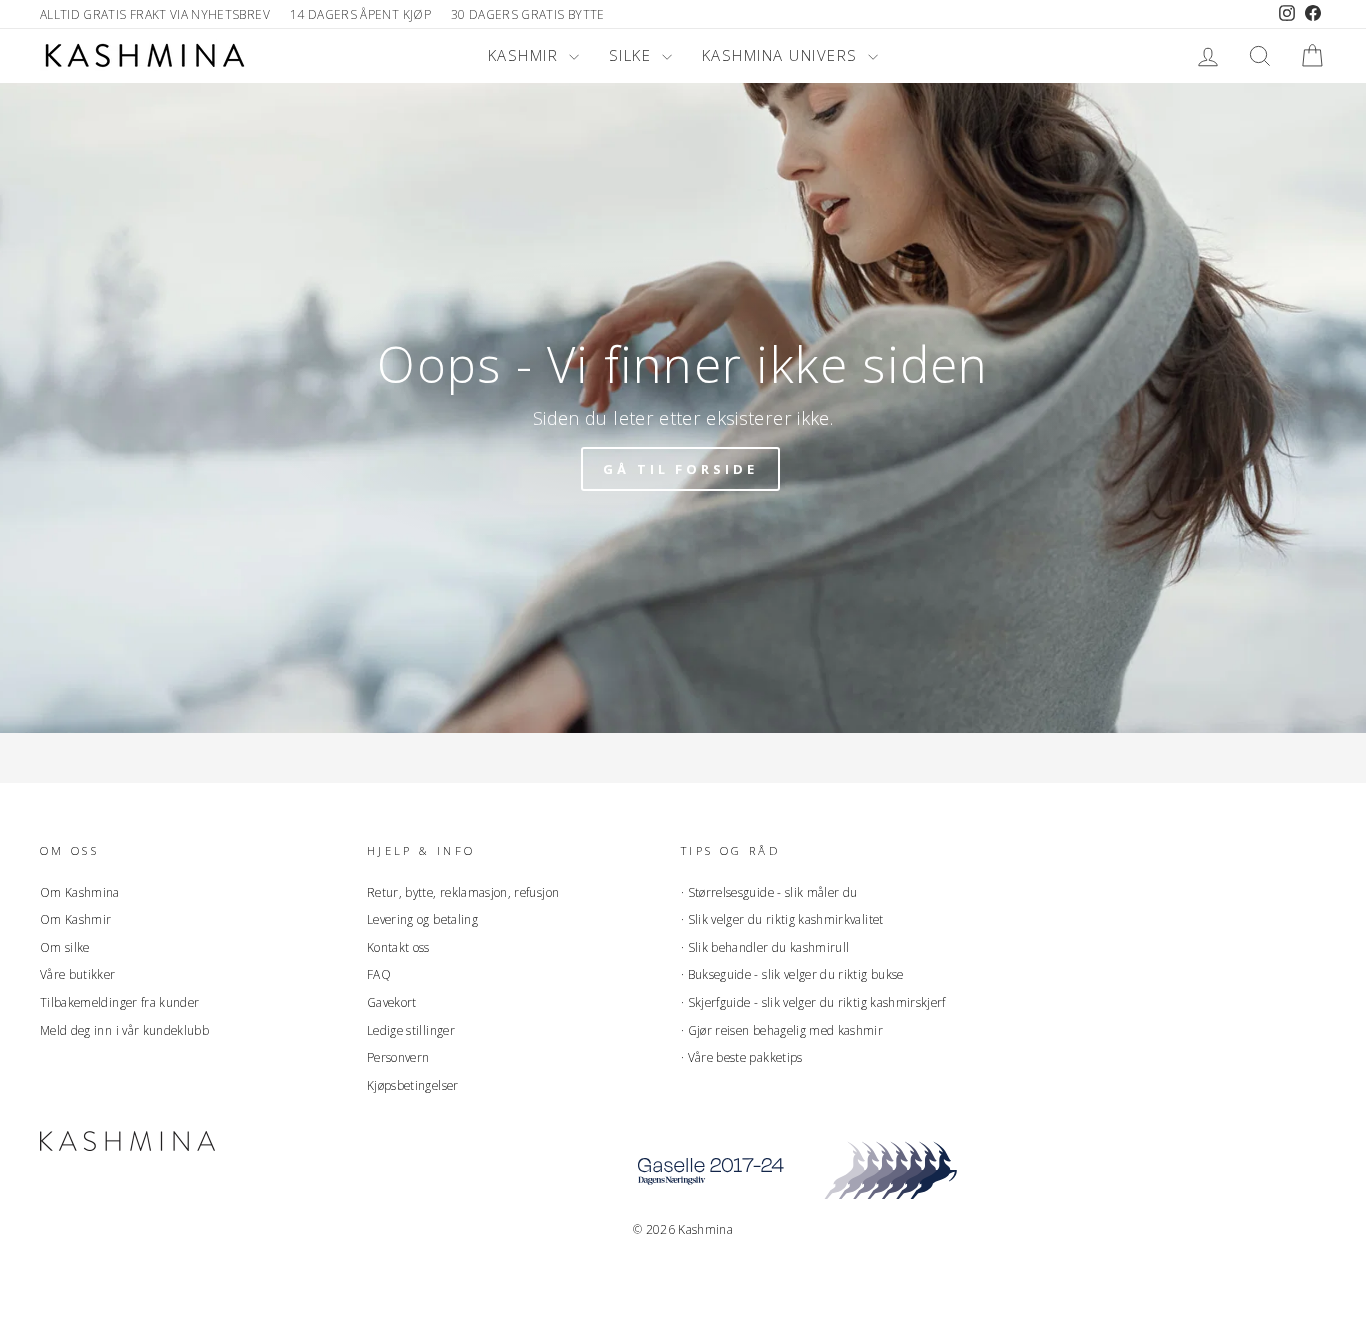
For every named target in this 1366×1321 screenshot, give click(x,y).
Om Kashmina (80, 892)
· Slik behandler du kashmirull (765, 947)
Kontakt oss (398, 947)
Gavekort (392, 1002)
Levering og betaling (422, 919)
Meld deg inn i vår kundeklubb (124, 1030)
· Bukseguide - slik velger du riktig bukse (792, 974)
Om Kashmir (76, 919)
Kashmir (526, 55)
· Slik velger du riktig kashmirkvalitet (782, 919)
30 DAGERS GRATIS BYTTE (528, 14)
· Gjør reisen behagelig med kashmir (782, 1030)
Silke (633, 55)
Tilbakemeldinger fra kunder (119, 1002)
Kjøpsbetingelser (413, 1085)
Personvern (398, 1057)
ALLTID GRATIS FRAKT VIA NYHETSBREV (155, 14)
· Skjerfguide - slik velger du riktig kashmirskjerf (813, 1002)
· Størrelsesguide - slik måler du (769, 892)
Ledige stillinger (411, 1030)
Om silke (65, 947)
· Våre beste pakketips (742, 1057)
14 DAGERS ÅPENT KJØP (360, 14)
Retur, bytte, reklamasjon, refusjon (463, 892)
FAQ (379, 974)
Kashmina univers (783, 55)
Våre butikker (78, 974)
